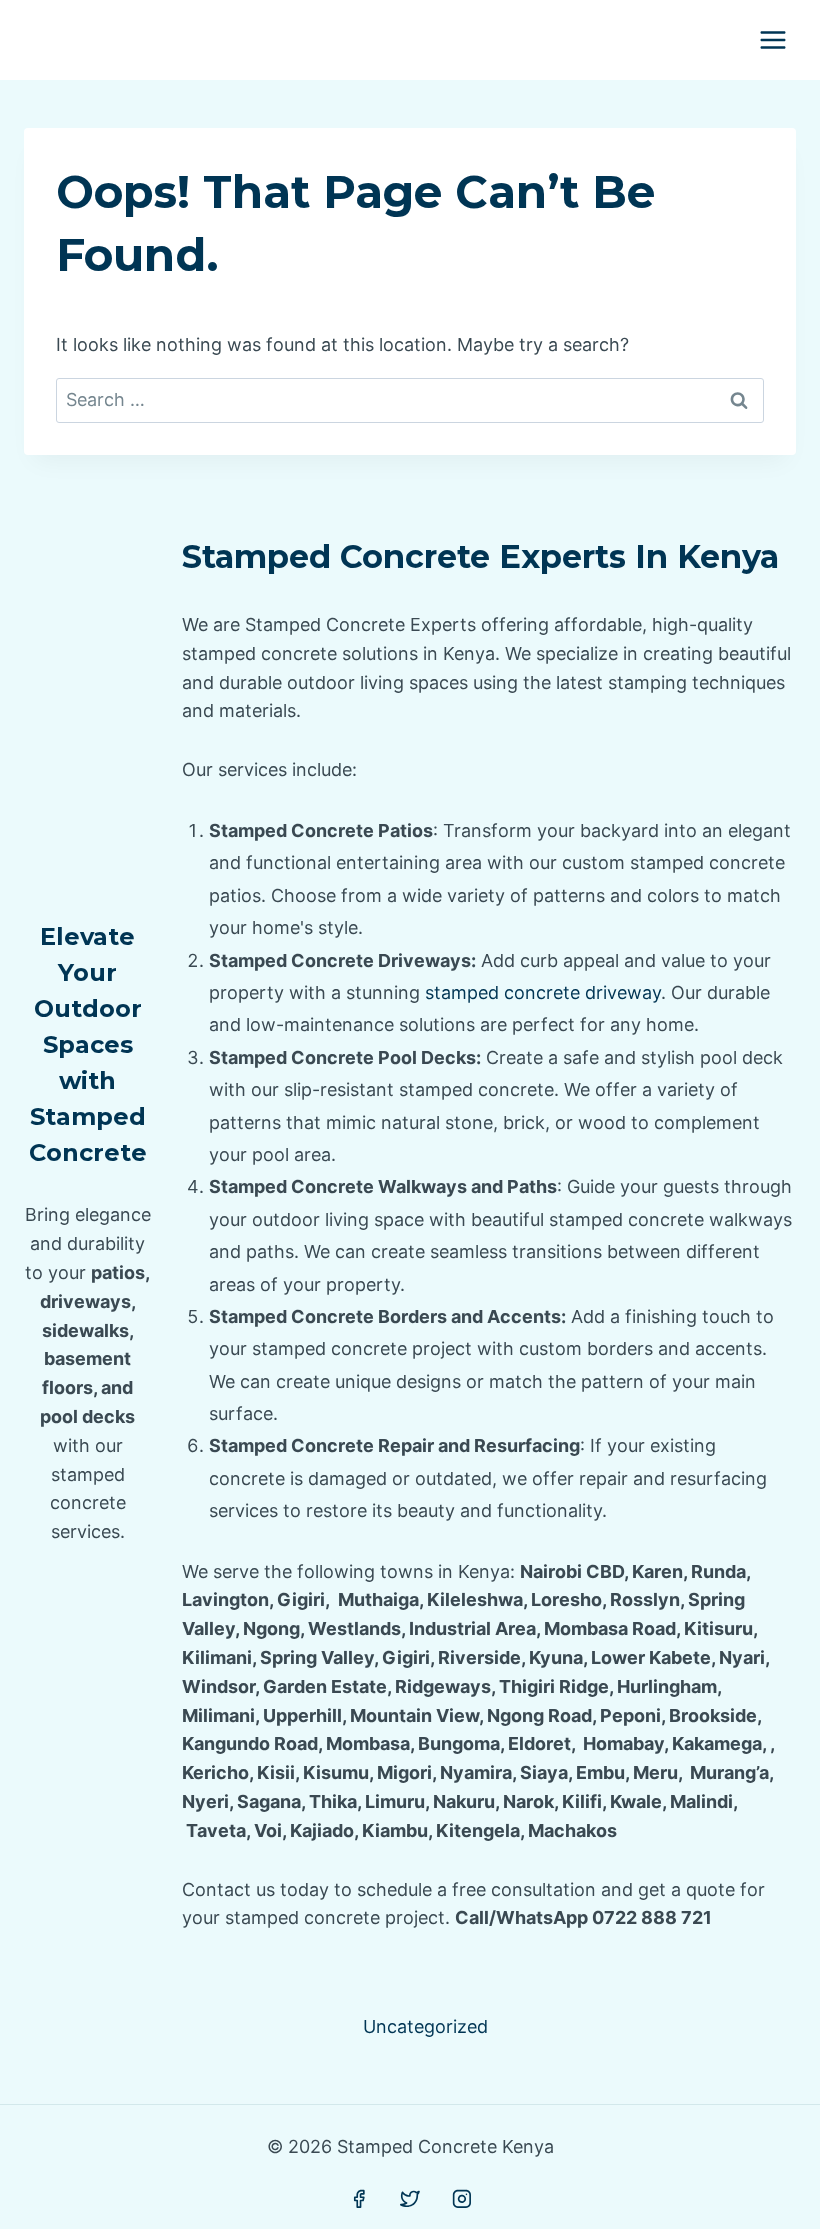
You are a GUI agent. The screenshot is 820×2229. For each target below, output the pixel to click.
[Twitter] (410, 2199)
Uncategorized (425, 2026)
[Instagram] (462, 2199)
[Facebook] (359, 2199)
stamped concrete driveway (543, 992)
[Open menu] (772, 39)
